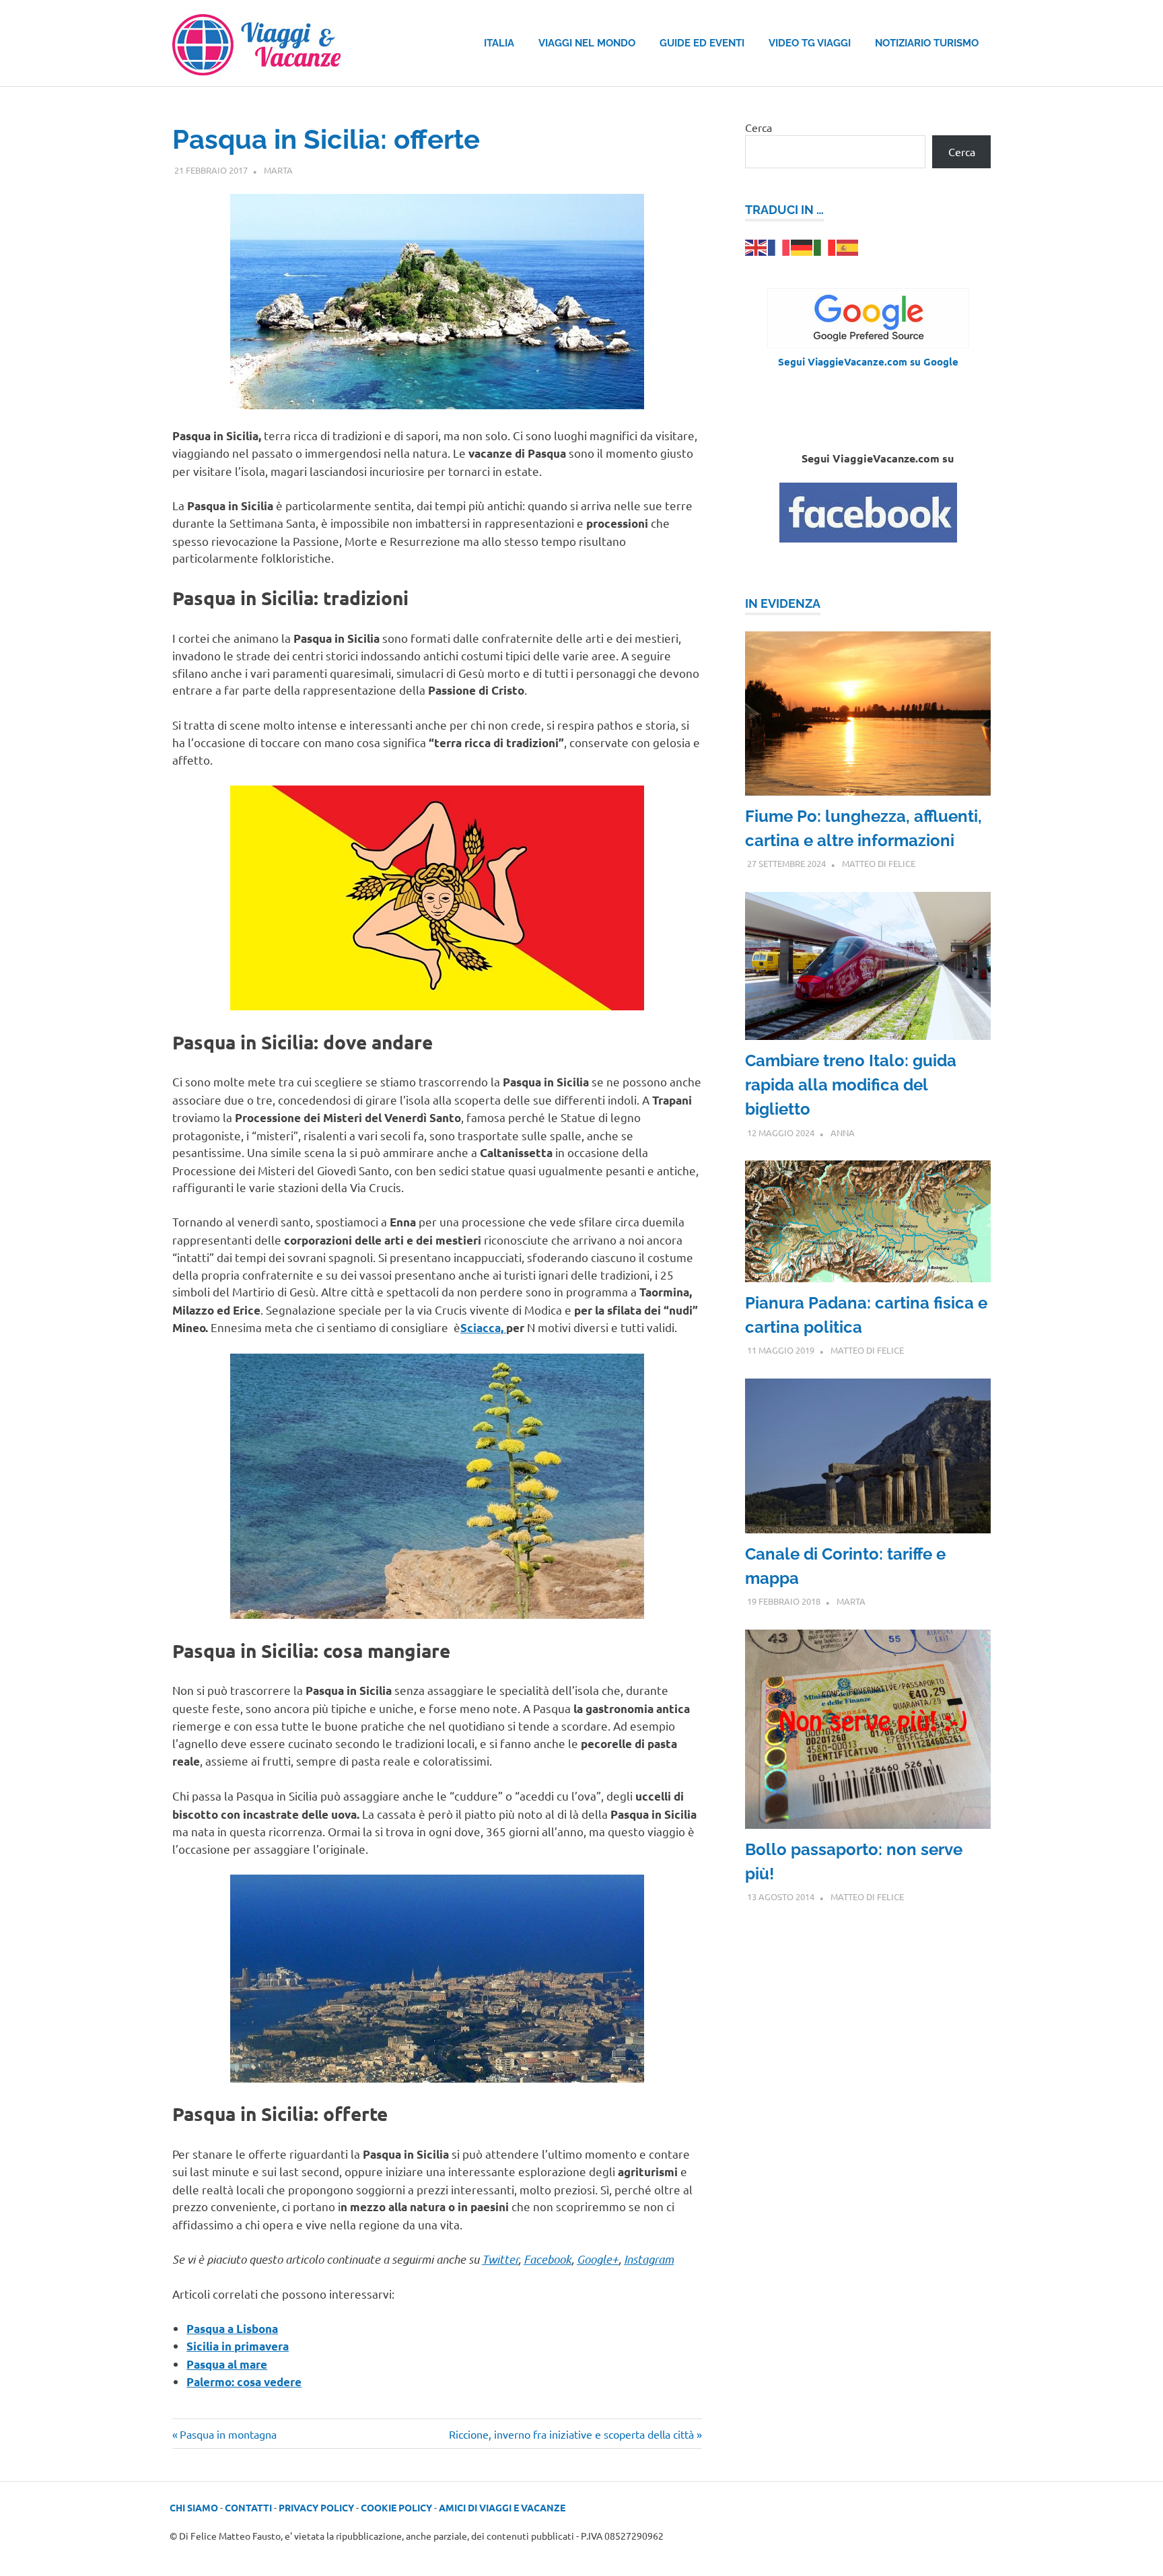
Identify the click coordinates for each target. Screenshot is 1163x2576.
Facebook (548, 2259)
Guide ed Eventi (702, 43)
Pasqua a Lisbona (232, 2329)
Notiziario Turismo (927, 43)
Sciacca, (483, 1328)
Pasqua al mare (227, 2364)
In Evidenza (783, 603)
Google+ (598, 2259)
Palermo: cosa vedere (244, 2382)
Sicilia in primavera (238, 2346)
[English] (756, 246)
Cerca (759, 127)
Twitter (500, 2259)
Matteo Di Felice (879, 863)
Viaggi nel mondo (587, 43)
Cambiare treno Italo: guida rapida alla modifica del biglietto (851, 1085)
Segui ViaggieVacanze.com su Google (868, 361)
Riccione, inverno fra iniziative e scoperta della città (571, 2434)
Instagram (649, 2259)
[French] (779, 246)
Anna (843, 1133)
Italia (499, 43)
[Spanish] (848, 246)
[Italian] (825, 246)
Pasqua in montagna (228, 2434)
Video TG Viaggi (810, 43)
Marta (278, 170)
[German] (802, 246)
